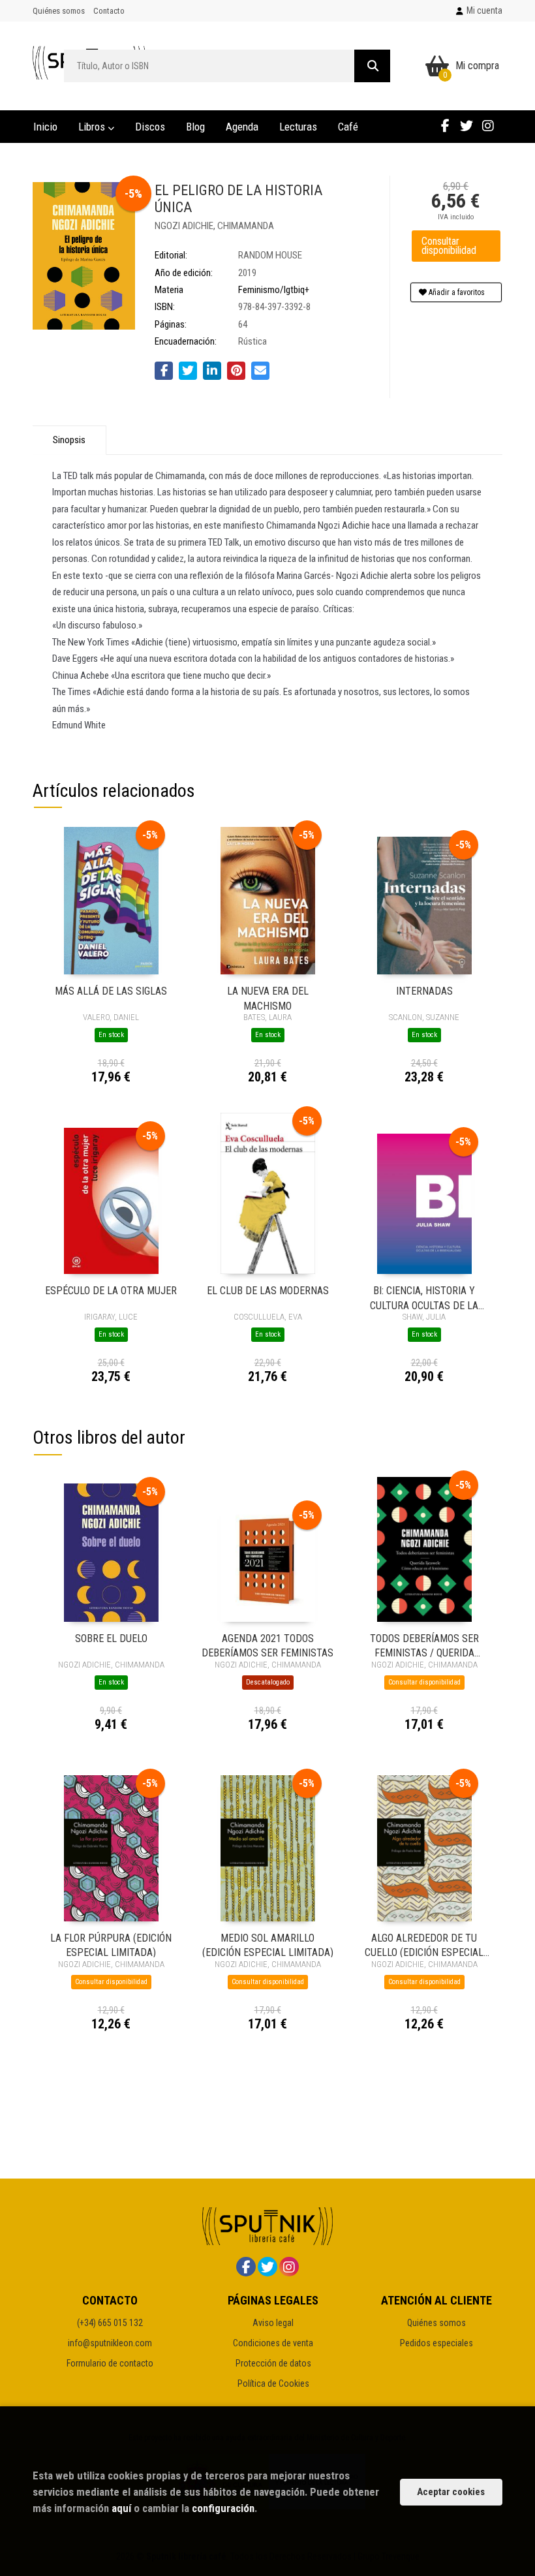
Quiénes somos (59, 11)
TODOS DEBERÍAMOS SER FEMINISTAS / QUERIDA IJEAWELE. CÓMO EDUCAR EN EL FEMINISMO (424, 1645)
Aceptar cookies (451, 2492)
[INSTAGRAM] (488, 125)
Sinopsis (69, 440)
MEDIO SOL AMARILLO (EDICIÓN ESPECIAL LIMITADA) (268, 1945)
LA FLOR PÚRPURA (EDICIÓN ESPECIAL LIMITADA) (111, 1945)
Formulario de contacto (110, 2363)
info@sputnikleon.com (110, 2343)
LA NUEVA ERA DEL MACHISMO (268, 998)
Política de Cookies (273, 2383)
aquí (121, 2508)
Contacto (109, 11)
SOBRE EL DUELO (111, 1638)
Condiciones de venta (273, 2343)
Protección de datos (273, 2363)
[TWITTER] (466, 125)
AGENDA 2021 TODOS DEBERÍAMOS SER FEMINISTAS (267, 1645)
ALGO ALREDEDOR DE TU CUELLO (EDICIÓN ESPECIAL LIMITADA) (424, 1945)
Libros (93, 127)
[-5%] (111, 900)
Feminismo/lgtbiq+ (274, 290)
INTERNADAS (424, 991)
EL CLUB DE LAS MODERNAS (268, 1291)
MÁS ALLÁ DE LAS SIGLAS (111, 991)
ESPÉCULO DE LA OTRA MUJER (111, 1291)
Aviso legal (273, 2323)
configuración (223, 2508)
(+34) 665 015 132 (110, 2323)
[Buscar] (372, 66)
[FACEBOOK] (445, 125)
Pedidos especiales (436, 2343)
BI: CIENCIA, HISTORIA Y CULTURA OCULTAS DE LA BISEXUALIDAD (424, 1297)
